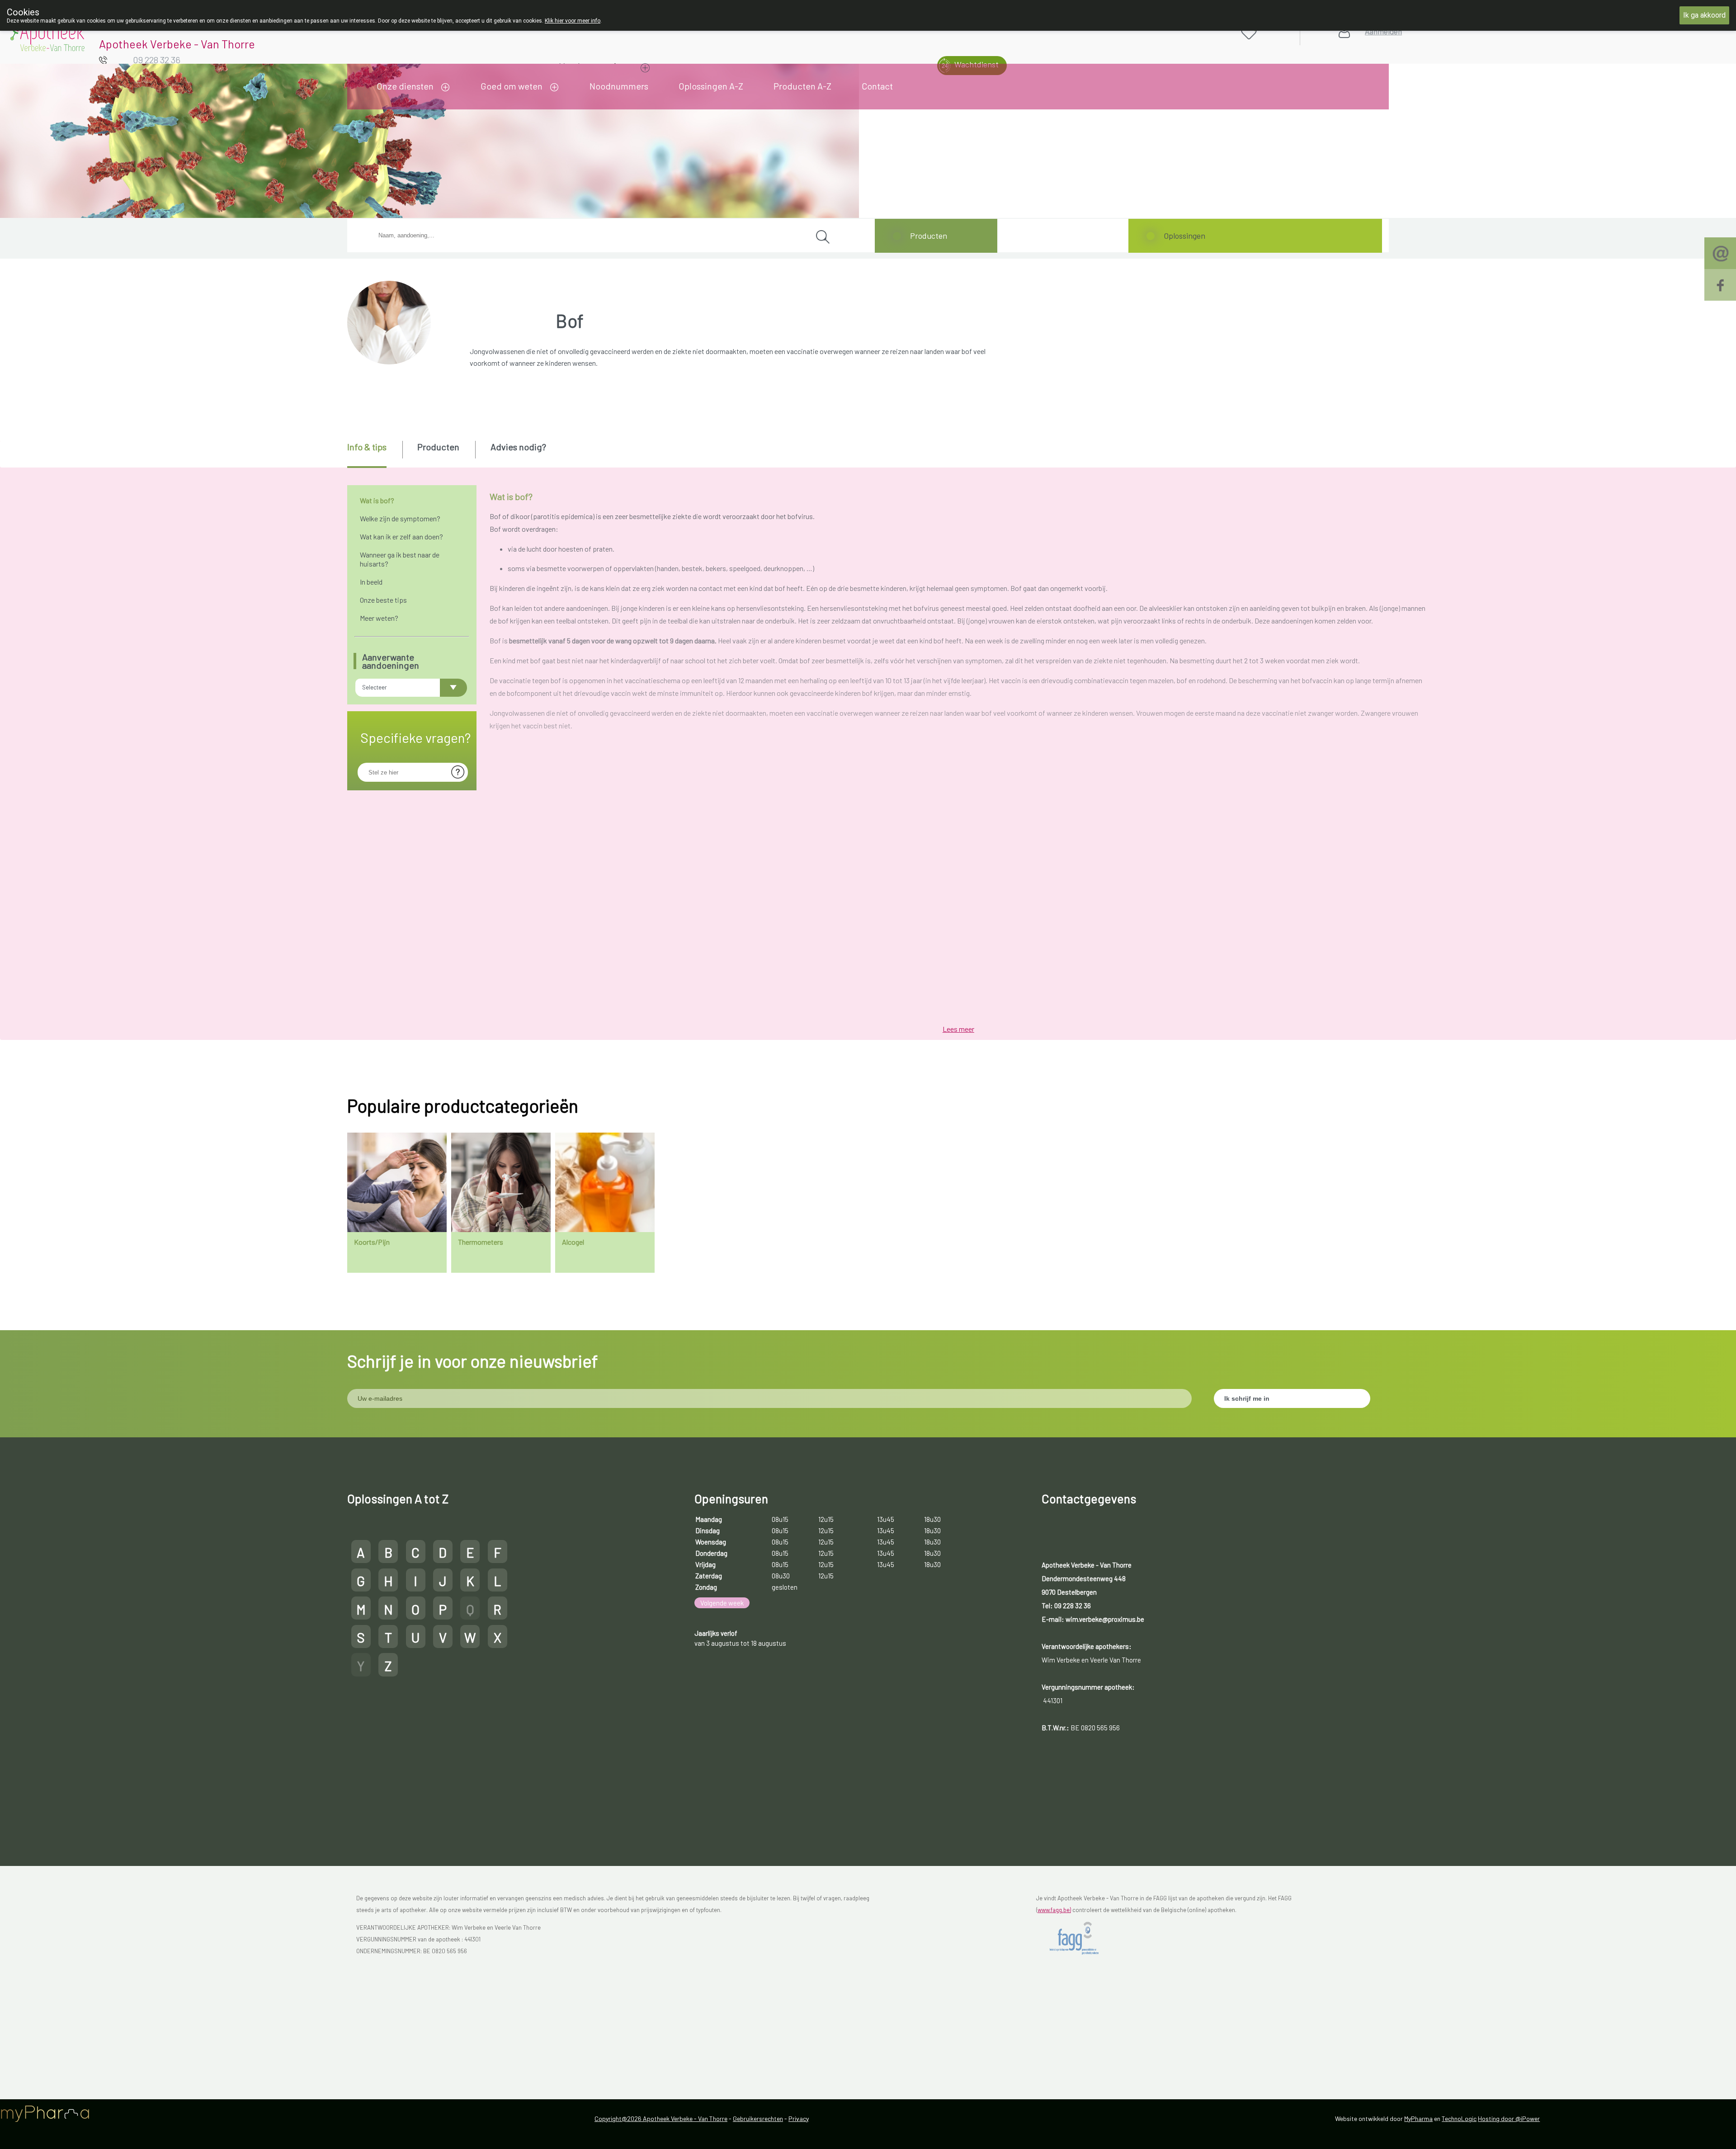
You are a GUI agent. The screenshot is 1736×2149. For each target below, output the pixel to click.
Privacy (799, 2118)
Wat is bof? (377, 500)
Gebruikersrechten (758, 2118)
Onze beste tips (383, 600)
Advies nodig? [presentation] (518, 447)
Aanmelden (1383, 31)
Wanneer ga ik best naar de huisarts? (400, 559)
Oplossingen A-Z (711, 86)
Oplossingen (1184, 236)
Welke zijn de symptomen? (400, 518)
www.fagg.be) (1054, 1910)
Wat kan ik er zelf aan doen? (401, 536)
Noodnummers (619, 86)
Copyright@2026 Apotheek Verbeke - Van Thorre (661, 2118)
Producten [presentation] (438, 447)
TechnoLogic (1459, 2118)
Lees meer (958, 1029)
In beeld (371, 582)
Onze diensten (405, 86)
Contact (877, 86)
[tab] (374, 454)
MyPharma (1418, 2118)
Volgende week (722, 1603)
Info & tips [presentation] (367, 447)
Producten (929, 236)
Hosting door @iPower (1509, 2118)
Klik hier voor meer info (573, 21)
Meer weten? (379, 618)
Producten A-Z (802, 86)
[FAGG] (1082, 1938)
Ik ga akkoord (1704, 15)
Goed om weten (512, 86)
